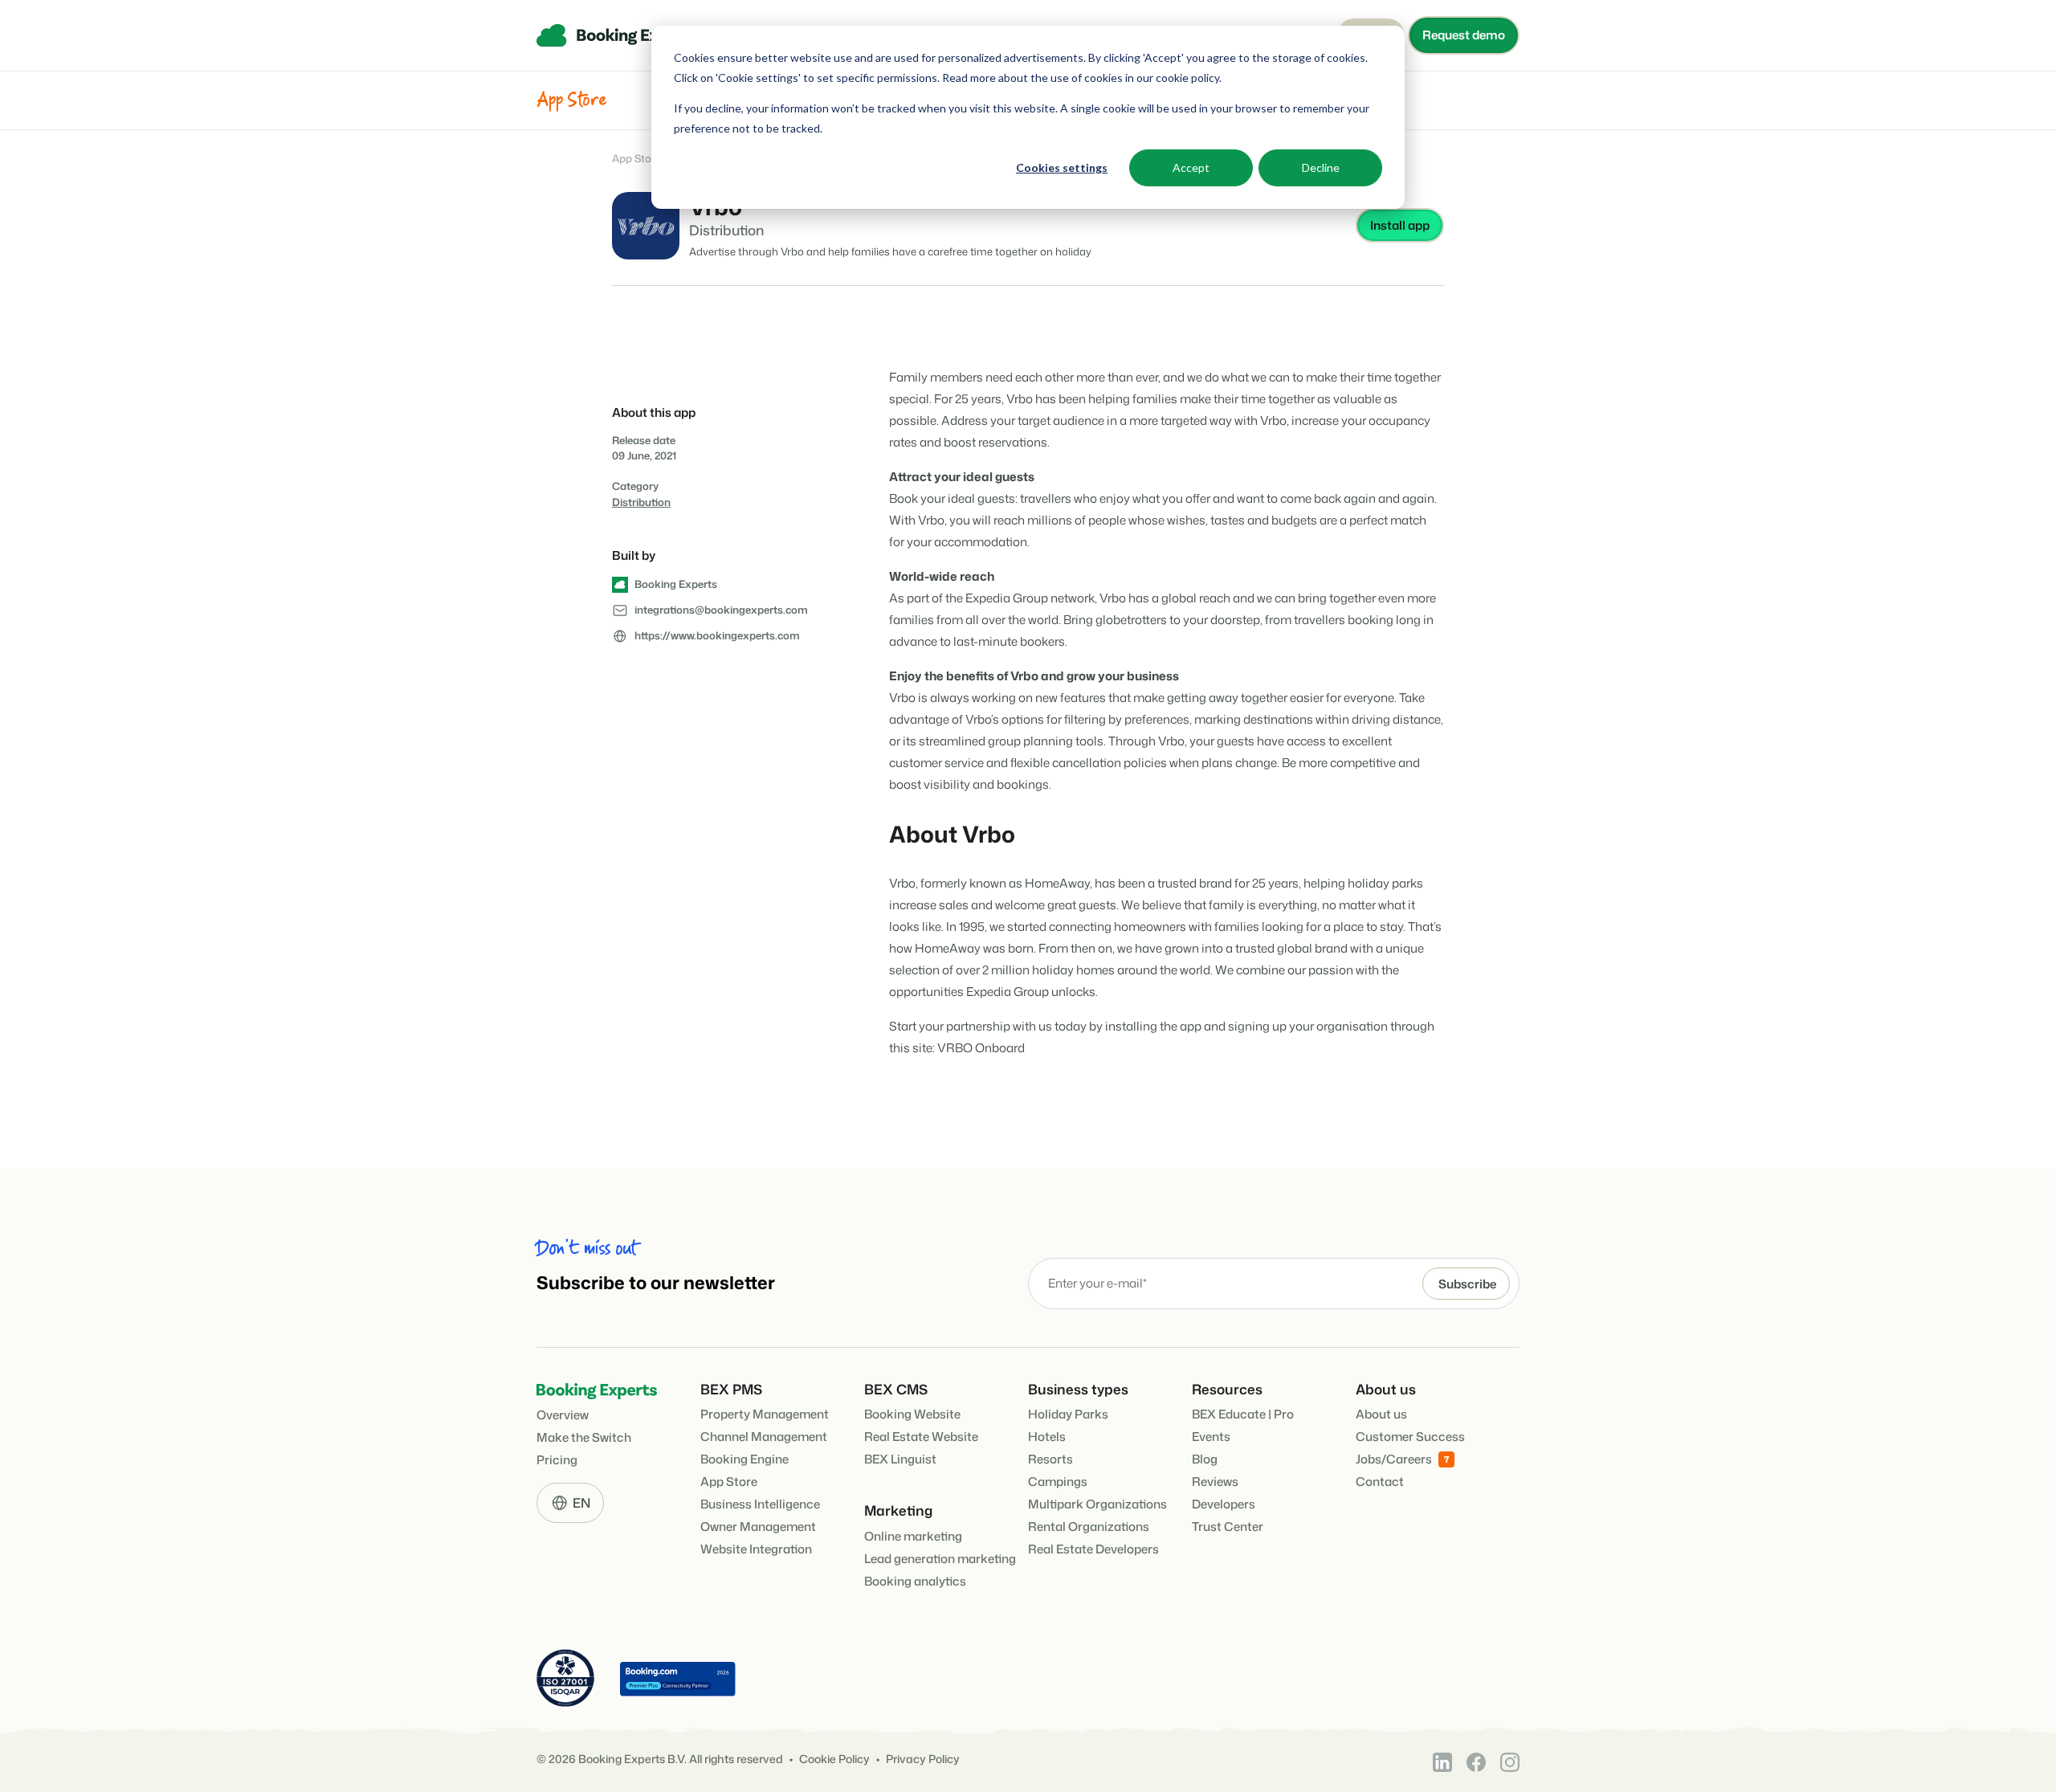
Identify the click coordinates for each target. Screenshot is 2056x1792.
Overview (563, 1415)
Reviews (1215, 1482)
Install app (1400, 225)
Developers (1224, 1504)
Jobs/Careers (1394, 1459)
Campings (1058, 1482)
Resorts (1050, 1459)
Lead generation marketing (940, 1559)
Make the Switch (584, 1437)
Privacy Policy (923, 1759)
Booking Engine (744, 1459)
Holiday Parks (1068, 1414)
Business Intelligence (760, 1504)
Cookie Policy (834, 1759)
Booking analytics (915, 1581)
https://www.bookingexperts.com (717, 635)
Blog (1205, 1459)
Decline (1321, 167)
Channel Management (764, 1437)
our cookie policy (1177, 78)
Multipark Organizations (1097, 1504)
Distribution (641, 502)
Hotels (1047, 1437)
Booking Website (912, 1414)
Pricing (557, 1460)
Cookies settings (1062, 167)
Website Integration (756, 1549)
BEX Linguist (900, 1459)
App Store (636, 159)
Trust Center (1228, 1527)
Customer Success (1410, 1437)
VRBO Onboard (981, 1048)
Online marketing (913, 1536)
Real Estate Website (921, 1437)
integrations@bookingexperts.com (721, 610)
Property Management (765, 1414)
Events (1211, 1437)
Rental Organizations (1089, 1527)
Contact (1380, 1482)
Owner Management (758, 1527)
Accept (1191, 167)
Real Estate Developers (1093, 1549)
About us (1381, 1414)
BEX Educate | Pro (1243, 1414)
